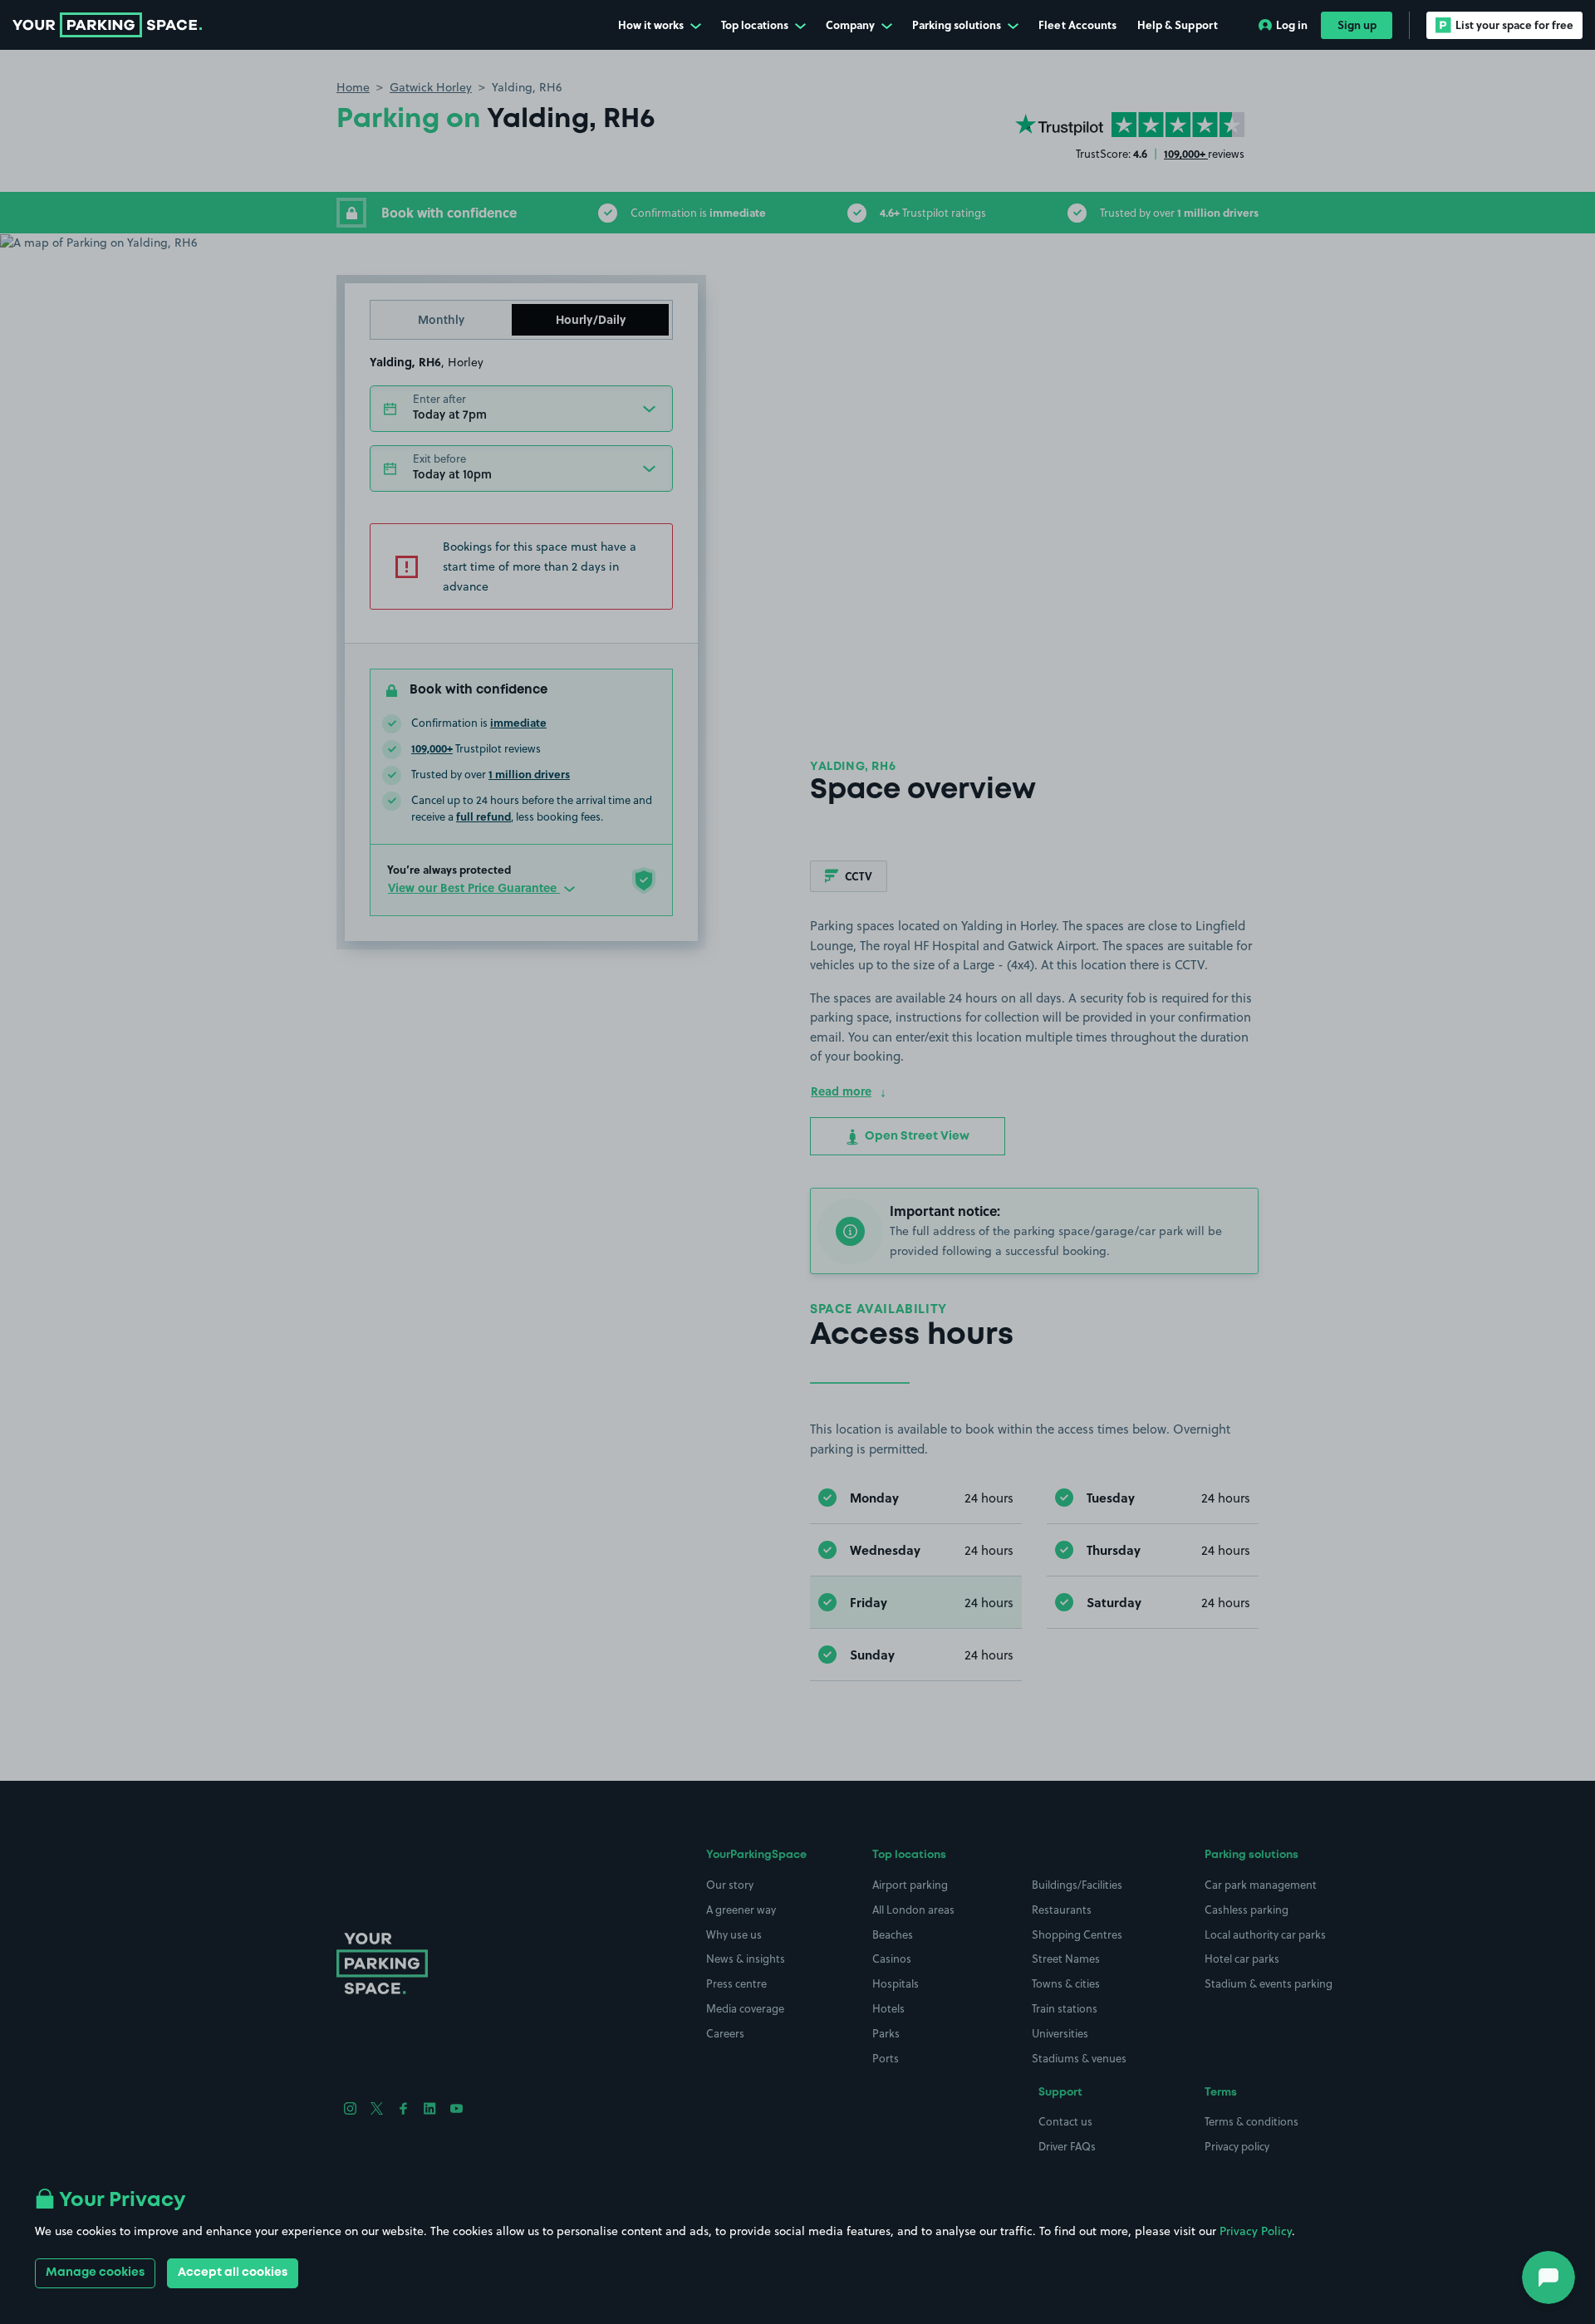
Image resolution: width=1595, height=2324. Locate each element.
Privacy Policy (1256, 2231)
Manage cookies (95, 2273)
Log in (1292, 25)
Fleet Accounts (1077, 25)
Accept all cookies (233, 2273)
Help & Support (1178, 25)
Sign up (1357, 25)
